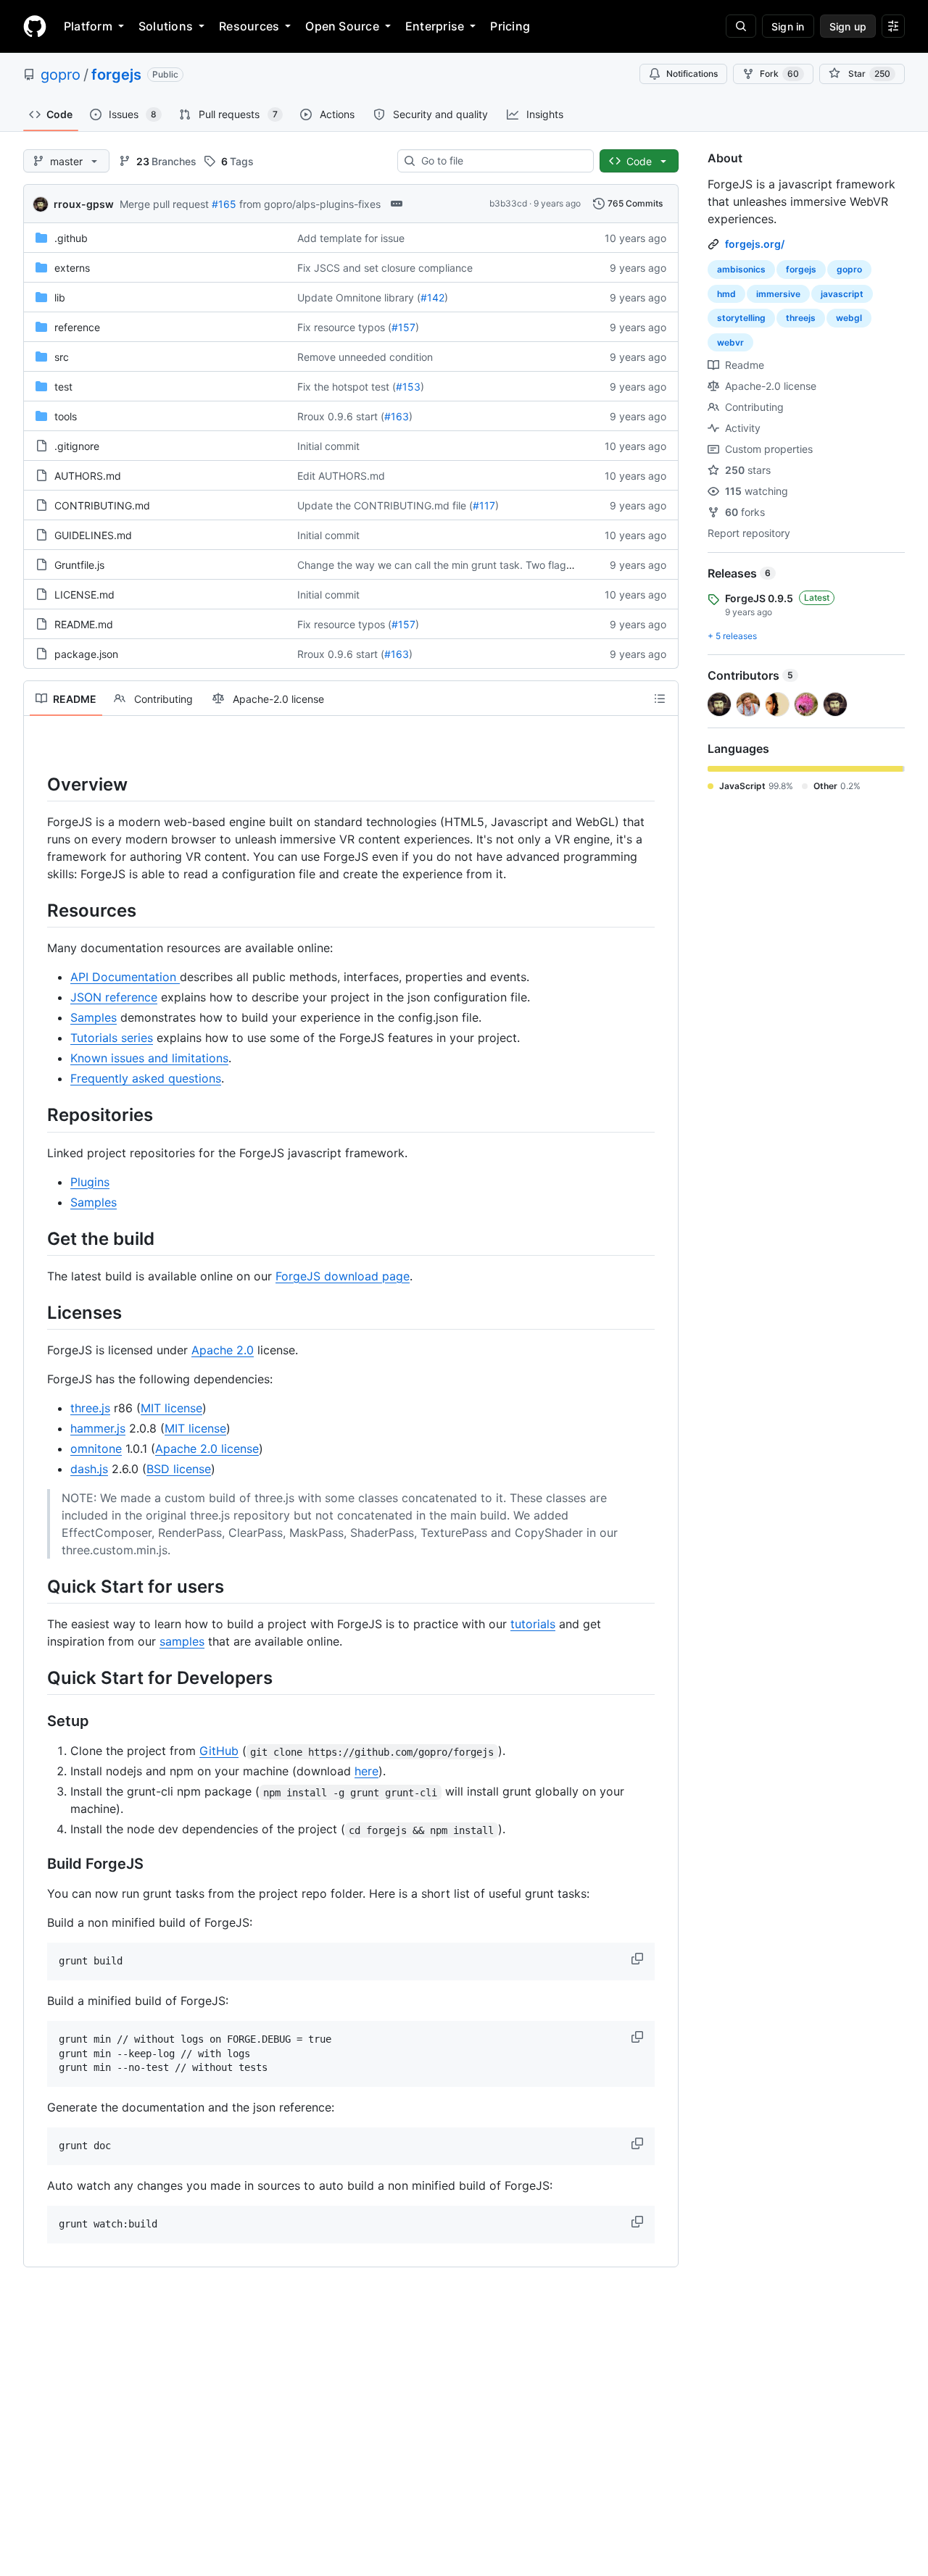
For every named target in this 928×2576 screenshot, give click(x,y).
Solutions (166, 26)
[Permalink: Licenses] (37, 1312)
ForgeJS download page (343, 1276)
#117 (484, 505)
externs (72, 268)
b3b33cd (508, 203)
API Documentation (125, 977)
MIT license (171, 1408)
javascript (842, 294)
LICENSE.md (84, 595)
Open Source (342, 26)
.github (71, 238)
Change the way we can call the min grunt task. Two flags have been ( (464, 565)
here (366, 1771)
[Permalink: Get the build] (37, 1238)
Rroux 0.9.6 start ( (341, 416)
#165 (224, 204)
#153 (408, 387)
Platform (88, 26)
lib (60, 297)
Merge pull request (164, 204)
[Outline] (660, 699)
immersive (778, 294)
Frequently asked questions (146, 1078)
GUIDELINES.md (93, 535)
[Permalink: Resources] (37, 910)
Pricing (510, 26)
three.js (90, 1408)
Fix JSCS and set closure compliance (385, 268)
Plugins (90, 1182)
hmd (726, 294)
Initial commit (328, 446)
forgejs (116, 75)
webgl (849, 318)
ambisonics (741, 269)
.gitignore (77, 446)
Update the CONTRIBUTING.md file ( (385, 505)
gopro (61, 75)
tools (66, 416)
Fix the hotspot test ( (347, 387)
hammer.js (98, 1428)
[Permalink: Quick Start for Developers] (37, 1677)
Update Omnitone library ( (359, 297)
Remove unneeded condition (365, 357)
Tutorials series (112, 1038)
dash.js (89, 1469)
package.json (86, 654)
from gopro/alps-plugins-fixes (310, 204)
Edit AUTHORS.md (341, 476)
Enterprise (435, 26)
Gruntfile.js (79, 565)
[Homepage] (35, 26)
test (63, 387)
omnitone (96, 1449)
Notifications (692, 74)
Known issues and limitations (149, 1058)
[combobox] (501, 161)
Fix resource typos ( (344, 327)
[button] (639, 1959)
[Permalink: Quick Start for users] (37, 1586)
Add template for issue (351, 238)
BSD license (179, 1469)
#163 (397, 416)
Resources (249, 26)
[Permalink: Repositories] (37, 1115)
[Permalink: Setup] (37, 1722)
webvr (730, 342)
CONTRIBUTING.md (102, 505)
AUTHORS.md (88, 476)
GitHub (219, 1751)
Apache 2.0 (223, 1350)
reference (77, 327)
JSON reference (114, 997)
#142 (432, 297)
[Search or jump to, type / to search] (741, 26)
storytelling (741, 318)
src (62, 357)
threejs (801, 318)
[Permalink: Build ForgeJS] (37, 1864)
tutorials (533, 1624)
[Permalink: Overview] (37, 784)
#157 (403, 327)
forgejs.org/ (755, 244)
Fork (779, 74)
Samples (94, 1017)
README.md (84, 624)
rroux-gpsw (84, 204)
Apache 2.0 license (207, 1449)
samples (182, 1641)
